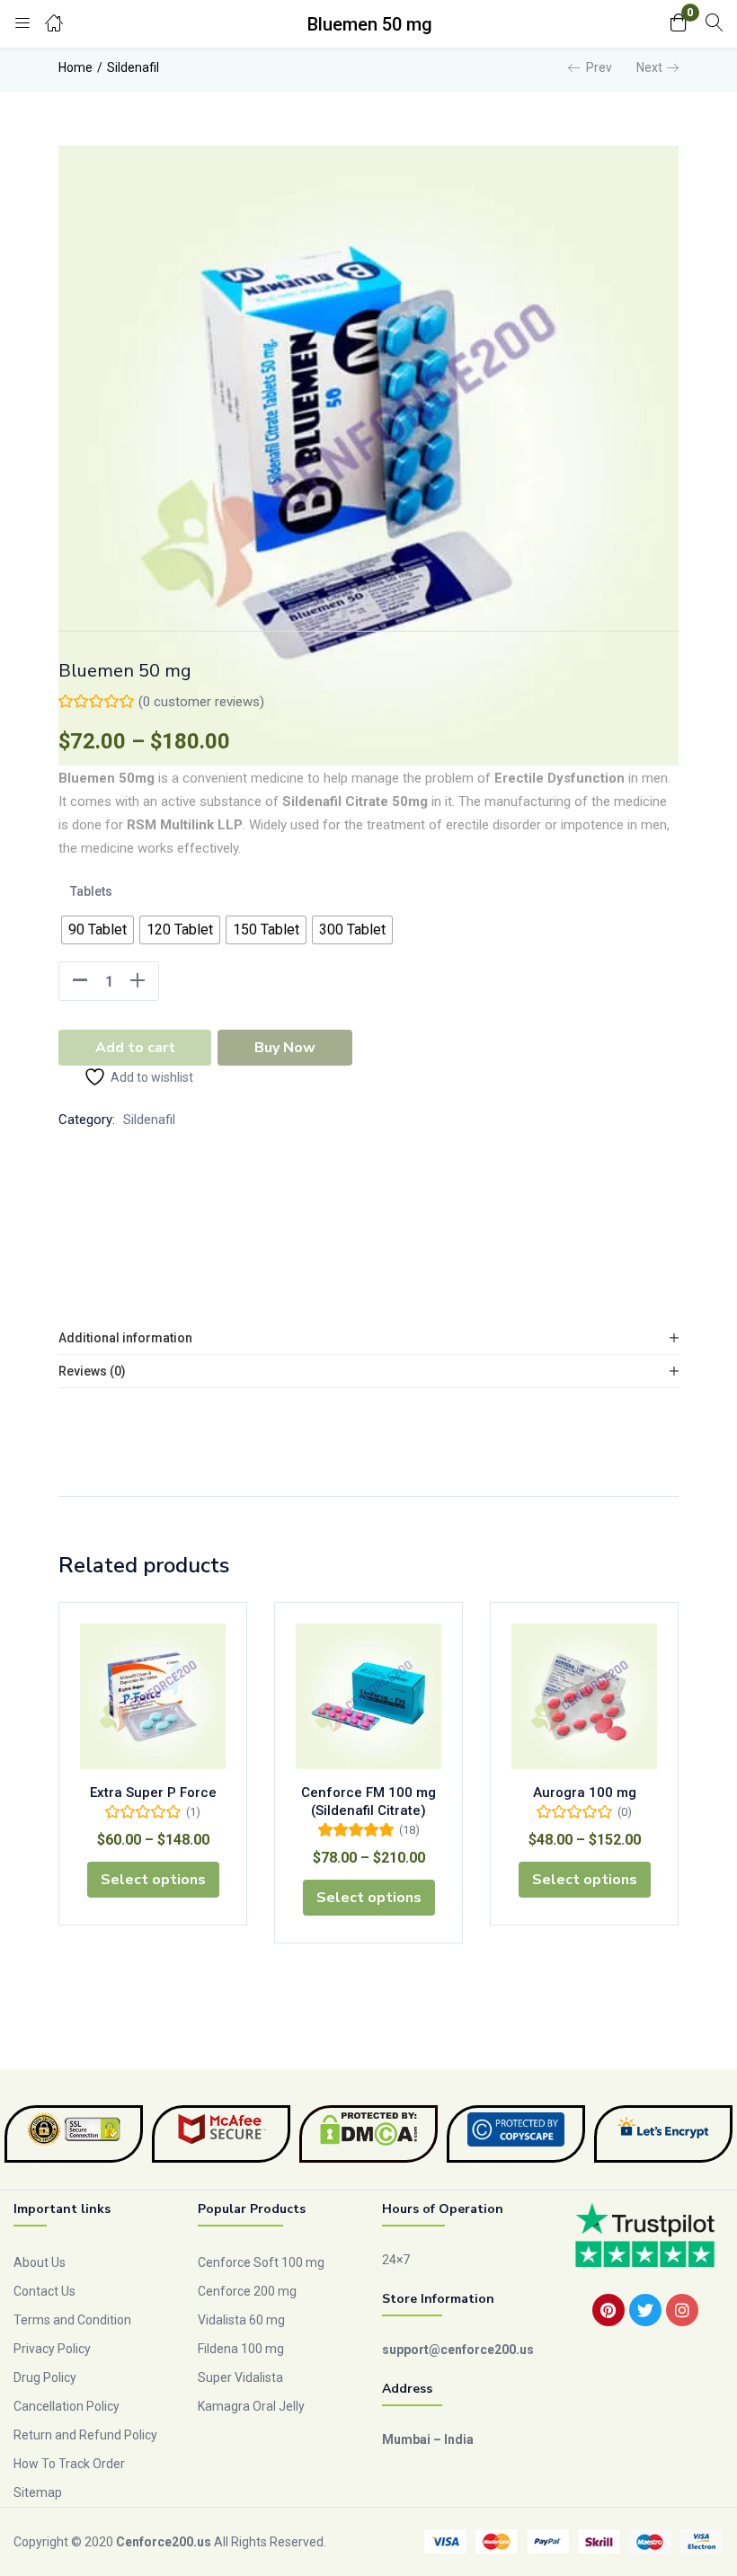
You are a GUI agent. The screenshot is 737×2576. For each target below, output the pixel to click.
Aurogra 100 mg (585, 1793)
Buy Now (285, 1048)
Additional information (125, 1338)
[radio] (98, 930)
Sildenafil (133, 67)
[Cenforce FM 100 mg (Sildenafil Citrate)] (368, 1696)
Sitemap (38, 2492)
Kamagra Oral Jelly (251, 2406)
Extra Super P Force (153, 1793)
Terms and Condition (72, 2320)
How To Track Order (69, 2464)
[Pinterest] (608, 2310)
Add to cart (135, 1048)
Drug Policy (45, 2377)
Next (649, 67)
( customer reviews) (201, 702)
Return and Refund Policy (85, 2435)
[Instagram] (682, 2310)
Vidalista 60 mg (241, 2320)
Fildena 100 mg (241, 2349)
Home (75, 67)
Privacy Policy (52, 2349)
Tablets (91, 891)
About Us (40, 2262)
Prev (599, 67)
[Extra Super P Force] (153, 1696)
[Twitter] (645, 2310)
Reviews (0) (92, 1371)
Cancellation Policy (67, 2406)
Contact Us (44, 2291)
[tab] (368, 1338)
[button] (679, 24)
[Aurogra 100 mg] (584, 1696)
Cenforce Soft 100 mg (261, 2262)
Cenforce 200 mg (247, 2291)
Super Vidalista (240, 2377)
